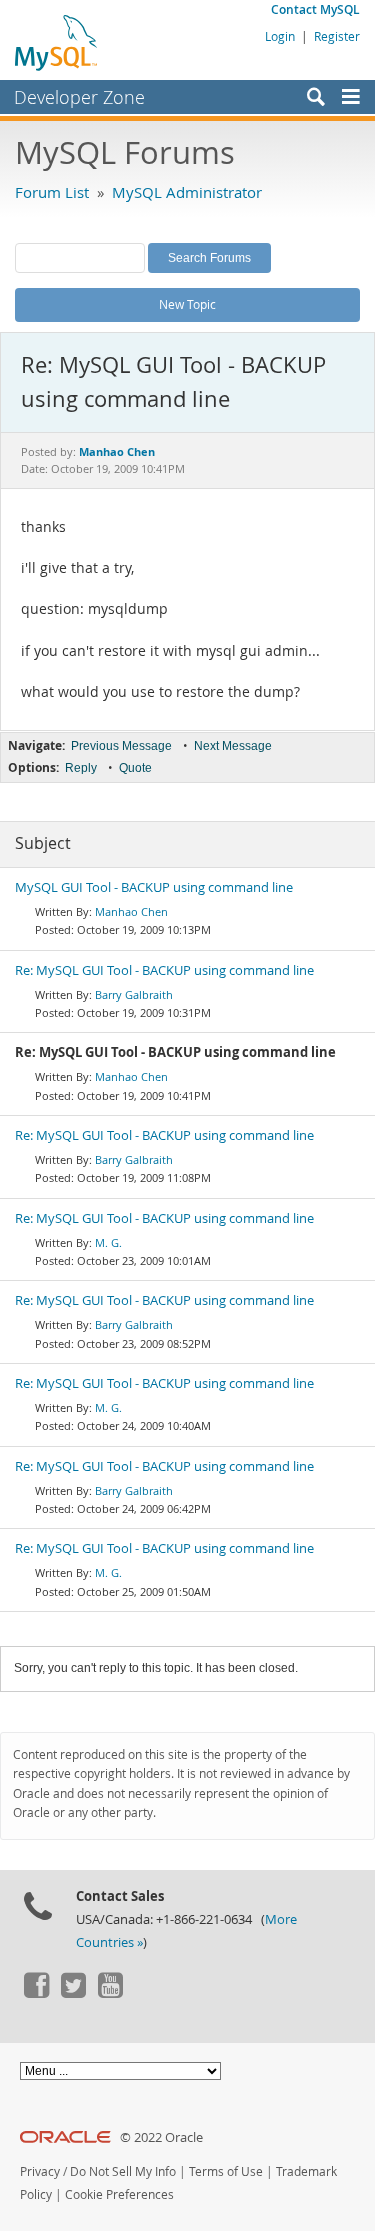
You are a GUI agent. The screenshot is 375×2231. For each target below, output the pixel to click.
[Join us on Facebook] (36, 1993)
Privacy (40, 2171)
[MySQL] (57, 42)
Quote (135, 768)
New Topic (187, 304)
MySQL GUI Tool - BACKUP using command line (154, 887)
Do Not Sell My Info (123, 2171)
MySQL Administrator (187, 192)
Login (280, 36)
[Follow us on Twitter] (73, 1993)
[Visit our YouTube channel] (110, 1993)
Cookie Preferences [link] (119, 2194)
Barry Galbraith (134, 994)
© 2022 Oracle (161, 2137)
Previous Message (121, 746)
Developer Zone (79, 97)
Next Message (233, 746)
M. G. (108, 1242)
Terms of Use (226, 2171)
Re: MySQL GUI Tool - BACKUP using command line (164, 970)
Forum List (52, 192)
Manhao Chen (131, 911)
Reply (81, 768)
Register (337, 36)
